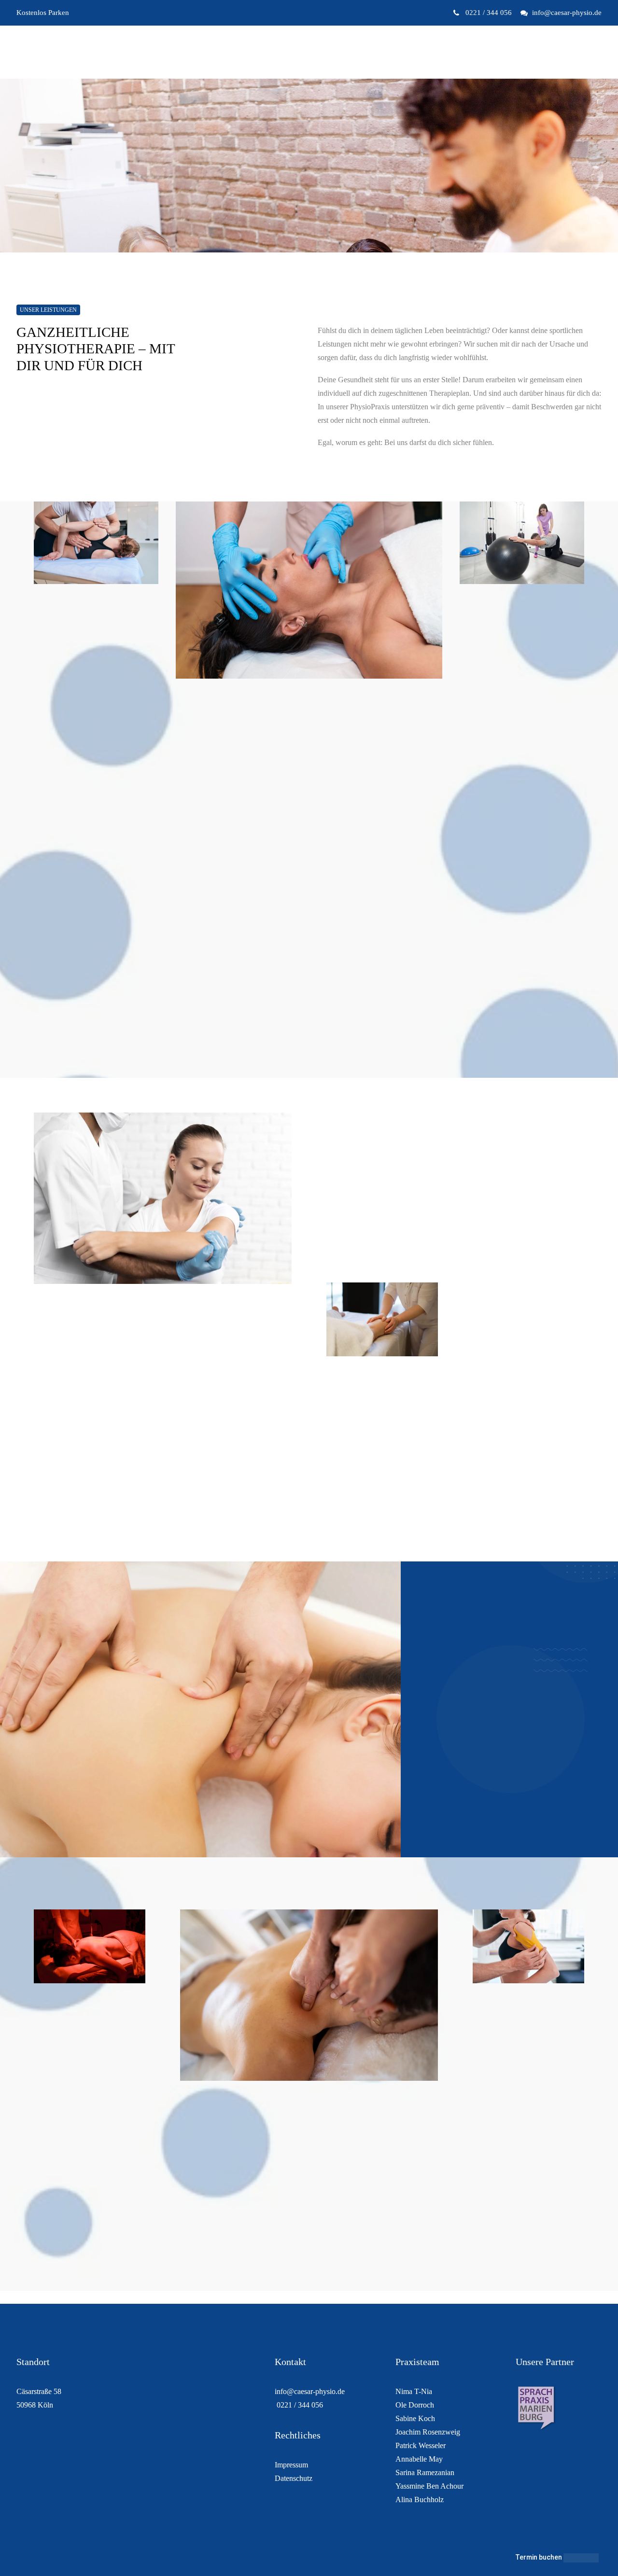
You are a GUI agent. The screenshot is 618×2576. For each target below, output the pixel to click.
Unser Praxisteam (263, 52)
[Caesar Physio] (58, 52)
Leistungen (321, 52)
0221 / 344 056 (488, 13)
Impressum (291, 2465)
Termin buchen (539, 2557)
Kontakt (363, 52)
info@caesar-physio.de (567, 13)
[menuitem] (485, 13)
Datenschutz (294, 2478)
